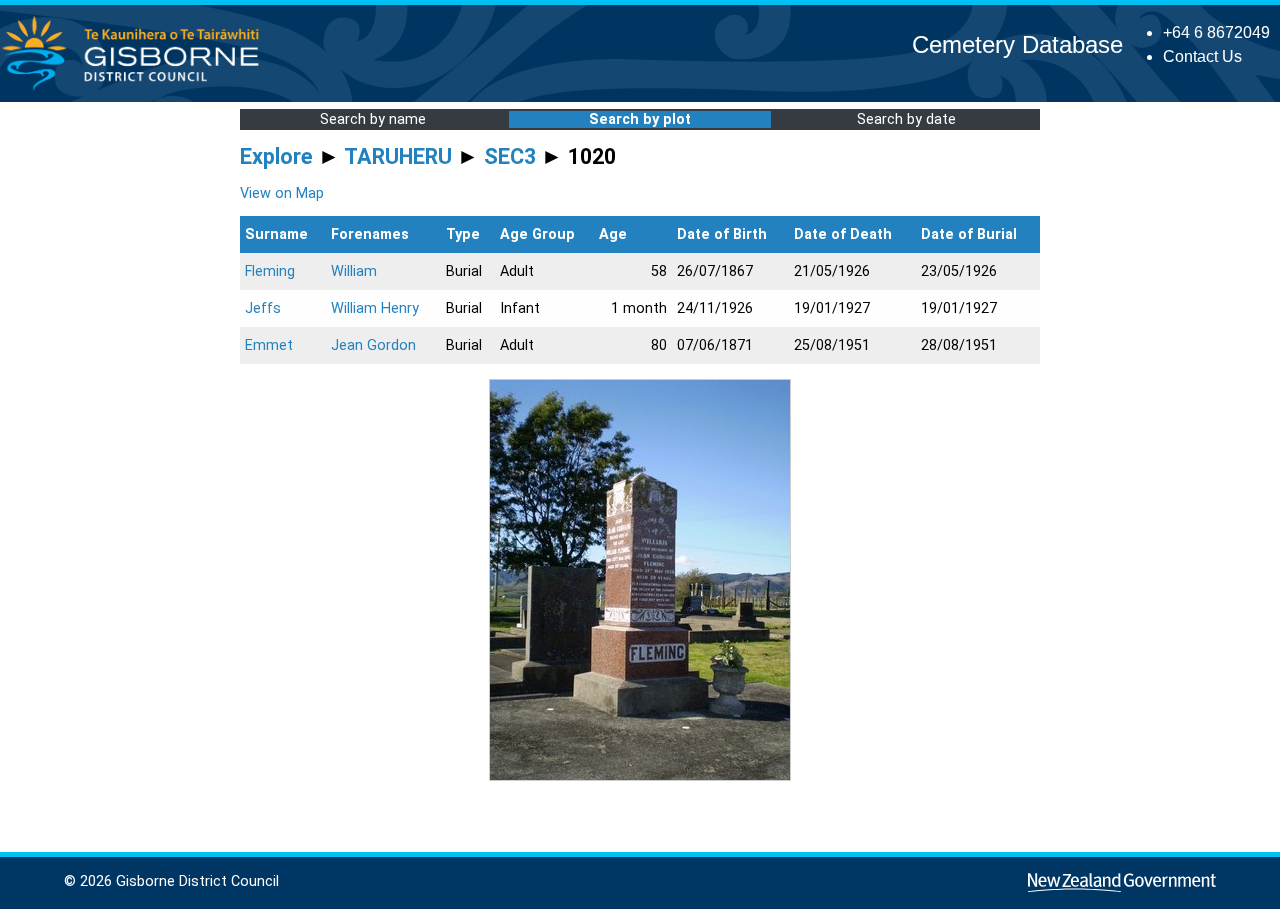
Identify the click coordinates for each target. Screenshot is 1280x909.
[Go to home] (136, 89)
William (354, 271)
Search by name (373, 119)
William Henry (375, 308)
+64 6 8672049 (1216, 32)
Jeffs (263, 308)
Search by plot (640, 119)
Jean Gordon (373, 345)
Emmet (269, 345)
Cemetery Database (1017, 44)
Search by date (906, 119)
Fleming (270, 271)
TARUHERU (398, 156)
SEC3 (510, 156)
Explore (276, 156)
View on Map (282, 193)
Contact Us (1202, 56)
